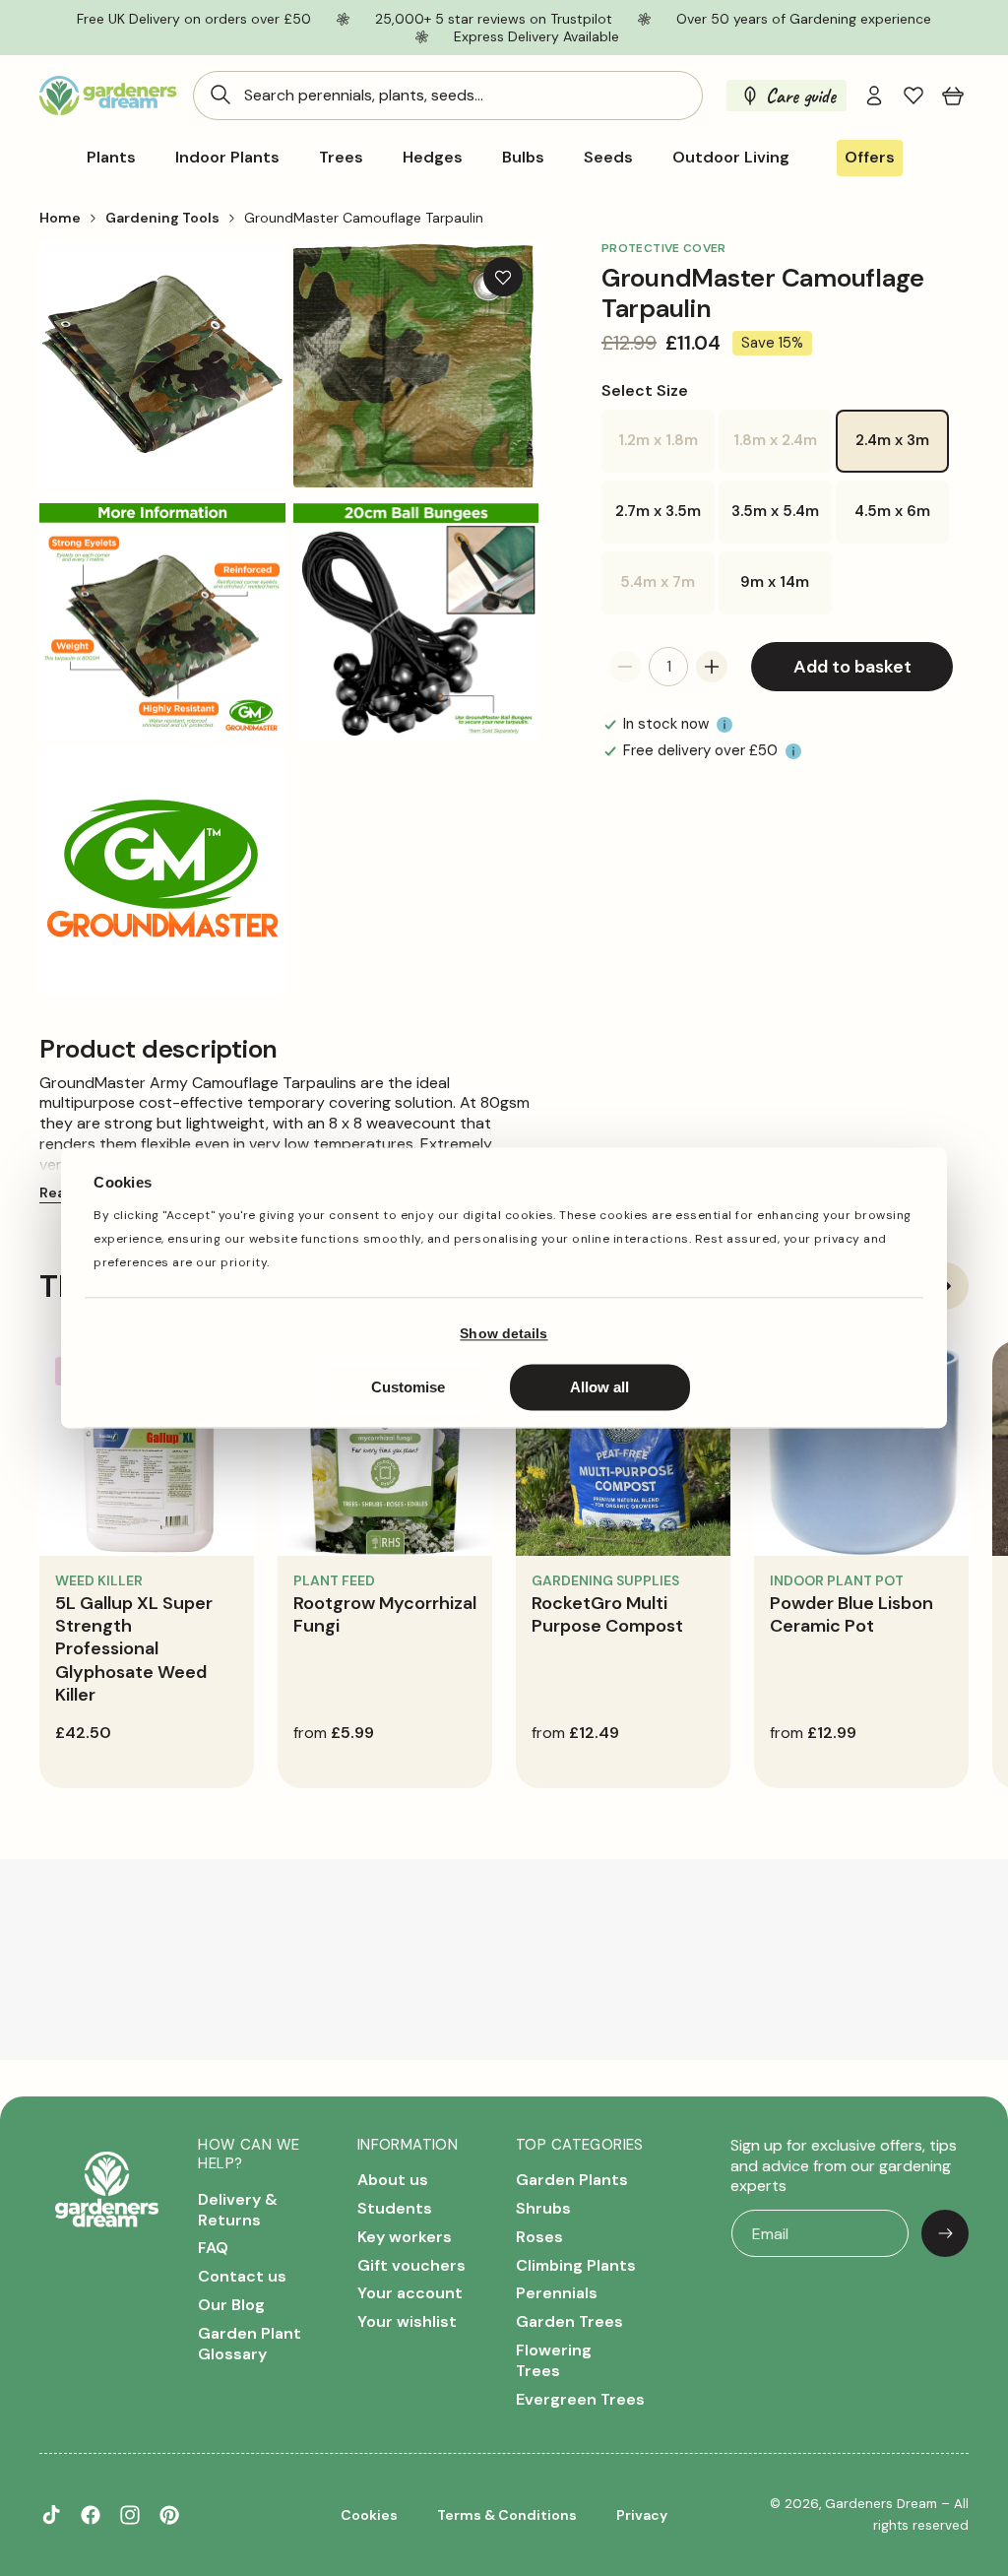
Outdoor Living (731, 158)
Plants (111, 158)
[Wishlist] (913, 96)
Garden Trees (569, 2321)
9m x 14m (775, 582)
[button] (953, 96)
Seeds (608, 158)
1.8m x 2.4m (783, 451)
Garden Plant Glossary (250, 2344)
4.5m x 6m (892, 511)
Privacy (642, 2515)
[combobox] (448, 96)
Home (60, 218)
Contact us (242, 2276)
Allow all (599, 1388)
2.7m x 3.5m (658, 511)
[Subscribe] (945, 2233)
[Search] (220, 95)
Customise (408, 1388)
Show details (504, 1333)
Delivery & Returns (238, 2210)
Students (395, 2208)
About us (393, 2180)
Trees (341, 158)
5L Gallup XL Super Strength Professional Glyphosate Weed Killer (134, 1649)
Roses (539, 2237)
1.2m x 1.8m (666, 451)
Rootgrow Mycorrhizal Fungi (385, 1614)
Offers (870, 157)
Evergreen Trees (580, 2399)
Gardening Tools (162, 218)
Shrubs (543, 2208)
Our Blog (231, 2305)
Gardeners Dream (881, 2504)
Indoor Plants (227, 158)
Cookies (369, 2515)
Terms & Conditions (507, 2515)
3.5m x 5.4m (775, 511)
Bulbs (523, 158)
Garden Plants (572, 2180)
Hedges (433, 158)
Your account (410, 2293)
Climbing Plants (576, 2265)
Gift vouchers (411, 2265)
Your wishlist (407, 2321)
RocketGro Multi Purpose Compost (607, 1614)
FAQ (213, 2248)
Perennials (557, 2293)
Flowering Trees (554, 2360)
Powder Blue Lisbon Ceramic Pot (851, 1614)
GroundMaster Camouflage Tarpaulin (364, 218)
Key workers (405, 2237)
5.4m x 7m (667, 593)
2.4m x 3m (892, 440)
